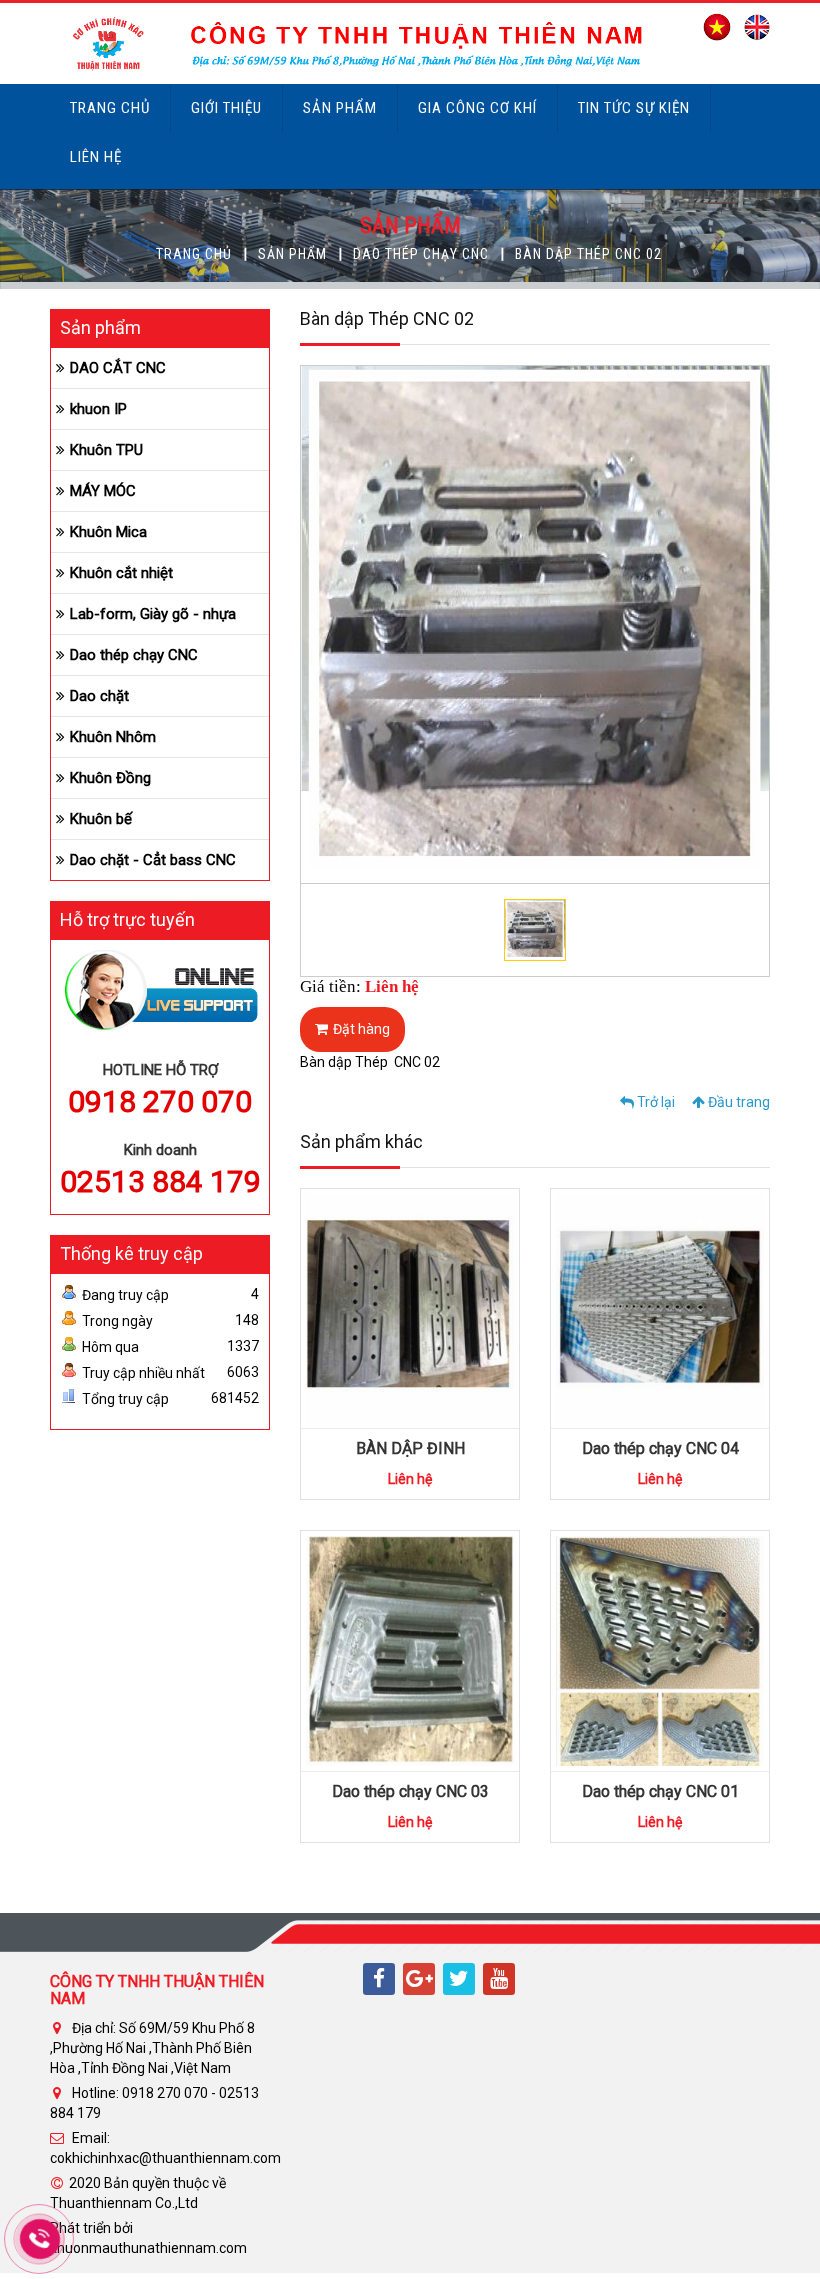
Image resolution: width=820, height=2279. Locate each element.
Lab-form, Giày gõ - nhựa (153, 614)
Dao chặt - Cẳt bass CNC (153, 860)
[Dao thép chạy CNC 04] (660, 1307)
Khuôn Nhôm (113, 737)
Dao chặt (99, 696)
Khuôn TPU (106, 450)
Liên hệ (96, 157)
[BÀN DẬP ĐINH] (410, 1307)
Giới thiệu (226, 108)
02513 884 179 (160, 1181)
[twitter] (459, 1979)
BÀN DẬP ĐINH (410, 1448)
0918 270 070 (160, 1101)
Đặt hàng (361, 1029)
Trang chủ (110, 108)
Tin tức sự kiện (634, 108)
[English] (752, 26)
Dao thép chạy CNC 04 (660, 1448)
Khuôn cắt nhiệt (121, 573)
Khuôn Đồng (110, 778)
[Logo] (349, 42)
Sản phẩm (340, 108)
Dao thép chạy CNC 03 (410, 1791)
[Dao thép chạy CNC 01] (660, 1650)
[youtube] (499, 1979)
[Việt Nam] (712, 26)
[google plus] (419, 1979)
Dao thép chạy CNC (421, 254)
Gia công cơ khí (477, 108)
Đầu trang (737, 1102)
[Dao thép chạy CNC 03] (410, 1650)
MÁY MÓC (103, 491)
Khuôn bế (101, 819)
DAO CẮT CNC (118, 368)
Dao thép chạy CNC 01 (660, 1791)
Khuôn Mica (108, 532)
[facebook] (379, 1979)
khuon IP (98, 409)
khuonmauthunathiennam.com (148, 2248)
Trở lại (654, 1102)
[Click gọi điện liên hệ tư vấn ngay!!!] (40, 2239)
